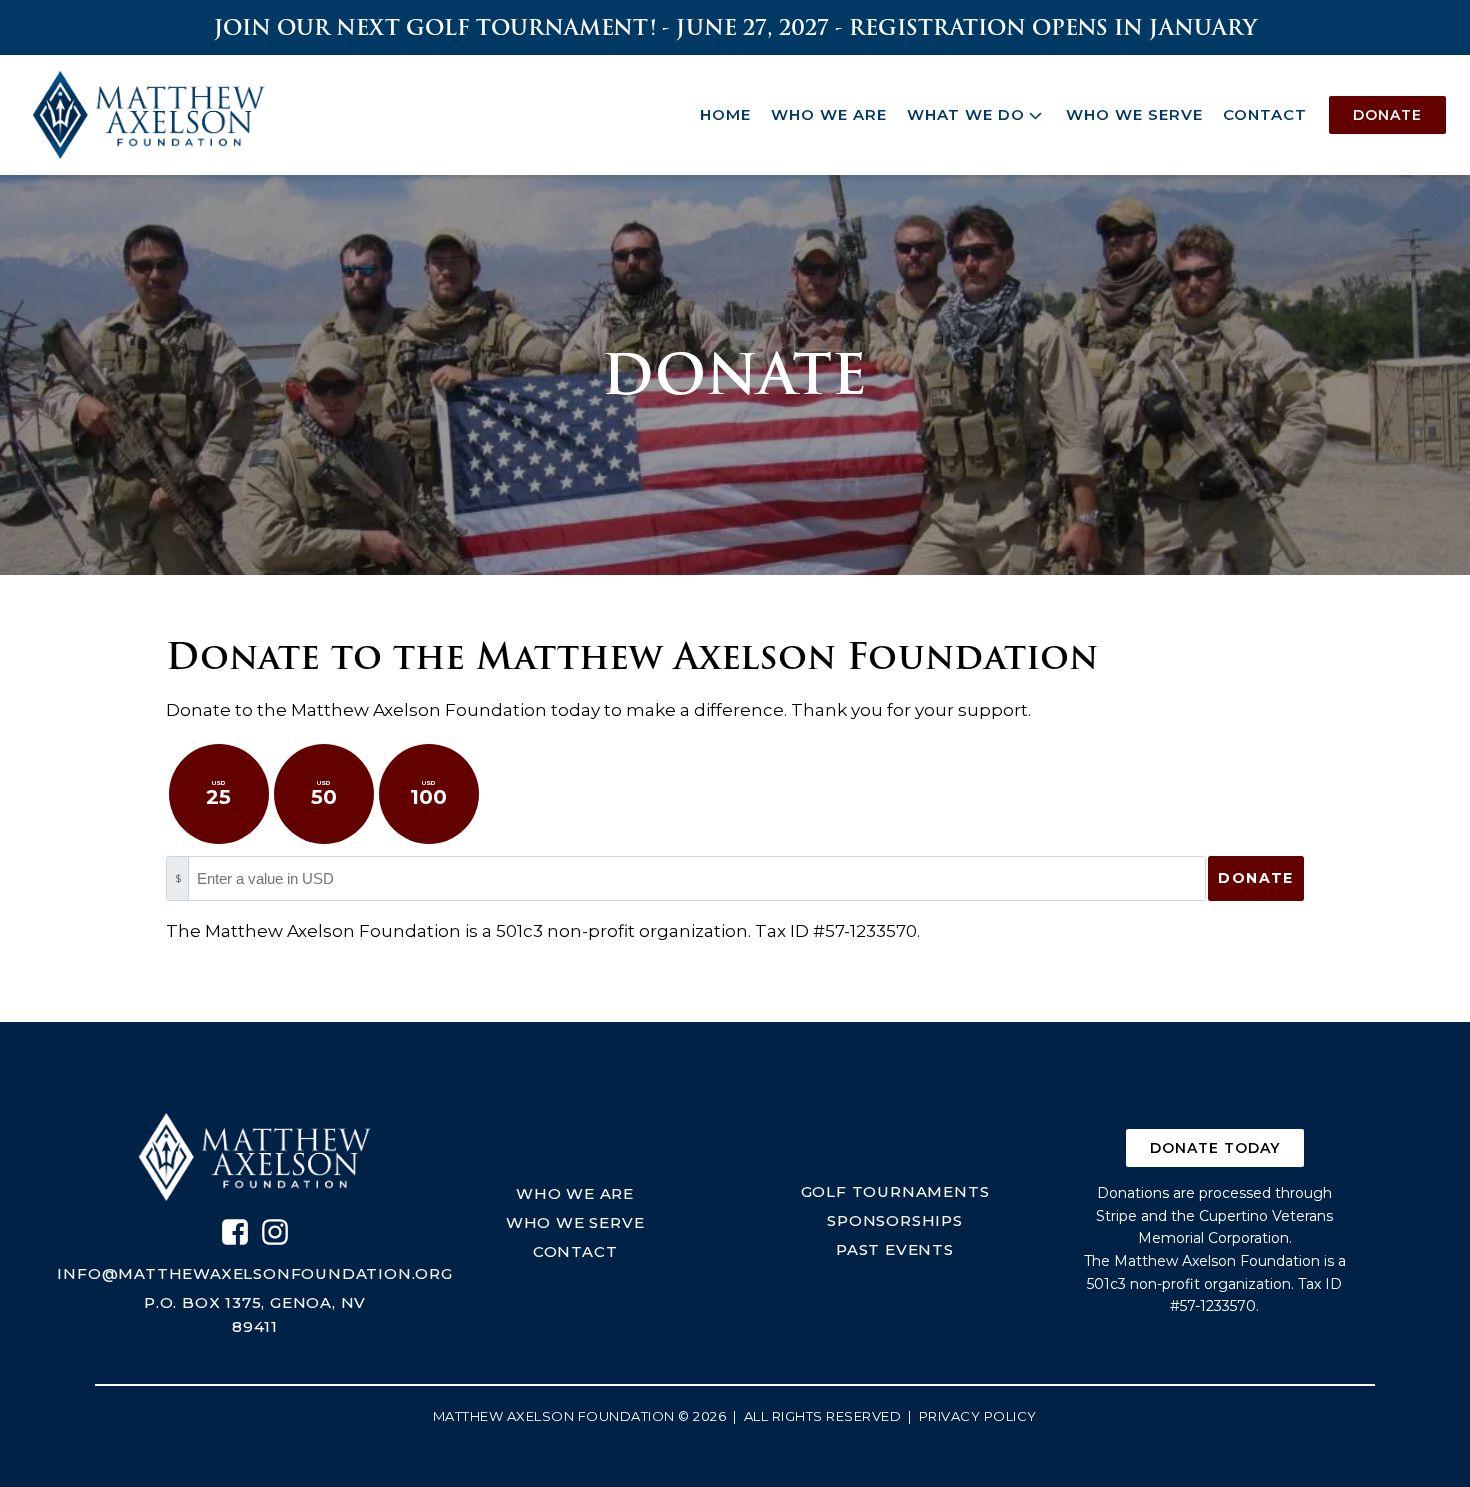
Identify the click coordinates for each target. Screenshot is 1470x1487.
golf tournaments (895, 1191)
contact (575, 1251)
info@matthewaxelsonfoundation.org (254, 1273)
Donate (1387, 115)
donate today (1215, 1148)
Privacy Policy (978, 1416)
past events (895, 1249)
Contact (1265, 114)
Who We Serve (1134, 114)
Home (725, 114)
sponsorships (895, 1220)
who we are (575, 1193)
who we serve (575, 1222)
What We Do (966, 114)
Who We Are (829, 114)
